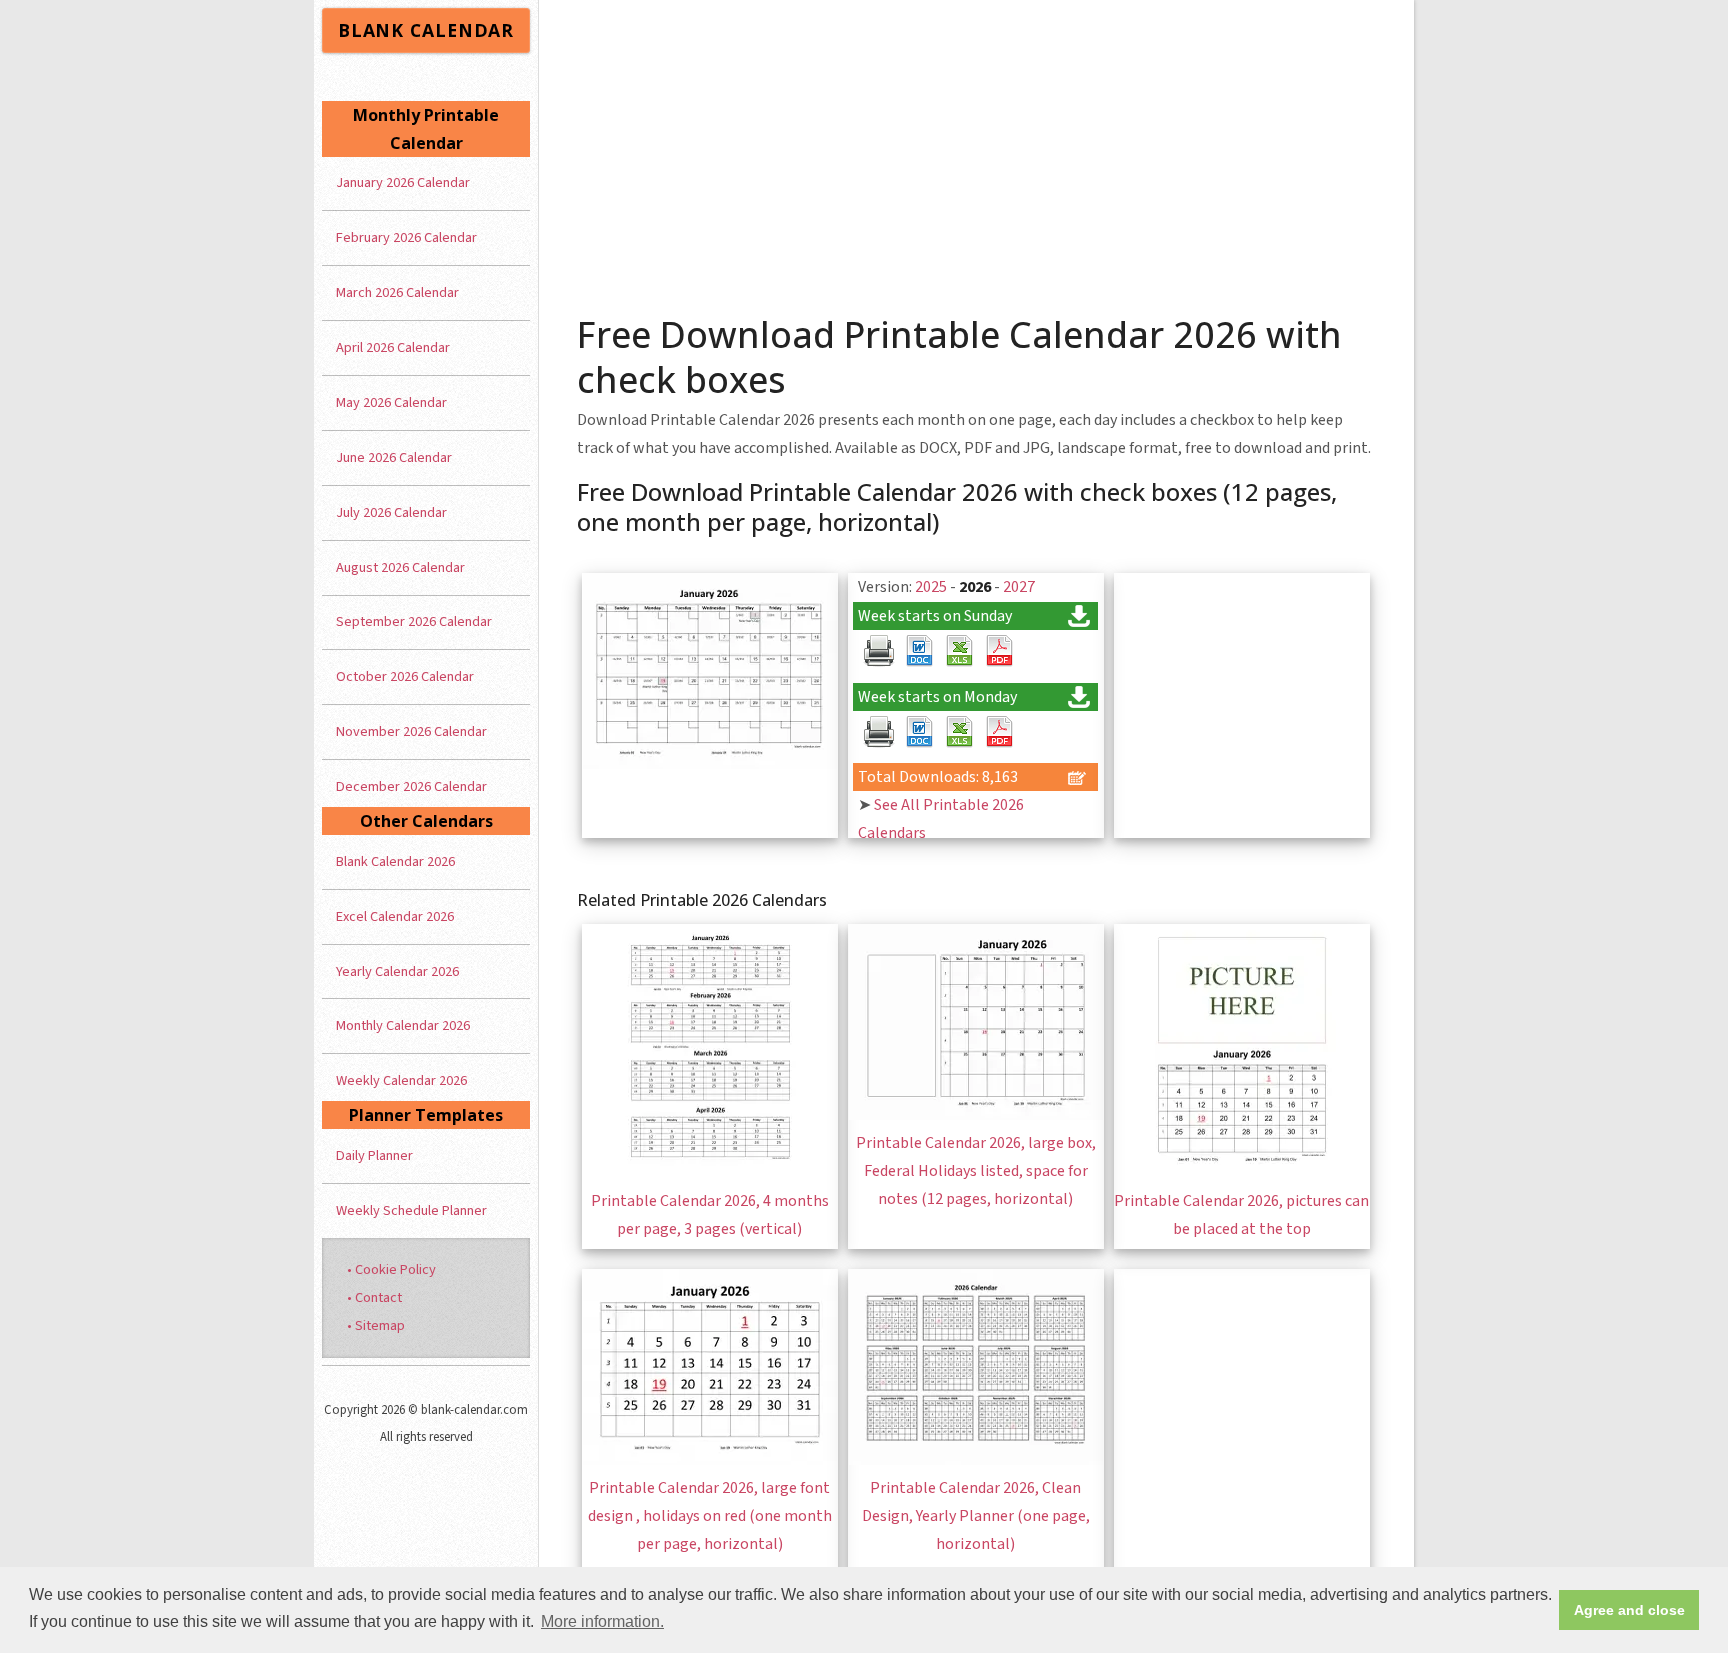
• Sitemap (376, 1325)
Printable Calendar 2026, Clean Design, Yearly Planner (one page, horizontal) (976, 1516)
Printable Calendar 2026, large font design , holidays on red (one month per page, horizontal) (710, 1516)
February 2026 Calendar (406, 237)
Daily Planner (374, 1155)
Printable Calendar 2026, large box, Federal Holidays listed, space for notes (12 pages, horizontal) (976, 1171)
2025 (931, 587)
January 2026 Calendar (403, 182)
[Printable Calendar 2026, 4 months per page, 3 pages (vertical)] (710, 1173)
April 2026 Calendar (393, 347)
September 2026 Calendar (414, 621)
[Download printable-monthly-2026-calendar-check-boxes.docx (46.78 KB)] (919, 651)
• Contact (374, 1297)
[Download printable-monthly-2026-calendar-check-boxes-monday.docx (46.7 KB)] (919, 732)
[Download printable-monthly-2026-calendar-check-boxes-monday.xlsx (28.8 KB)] (959, 732)
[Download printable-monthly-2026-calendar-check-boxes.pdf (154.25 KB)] (999, 651)
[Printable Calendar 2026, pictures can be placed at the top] (1242, 1173)
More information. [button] (602, 1621)
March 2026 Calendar (397, 292)
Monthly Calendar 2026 (403, 1025)
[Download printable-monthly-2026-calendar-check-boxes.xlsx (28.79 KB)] (959, 651)
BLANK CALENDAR (426, 30)
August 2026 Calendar (400, 567)
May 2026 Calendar (391, 402)
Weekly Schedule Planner (411, 1210)
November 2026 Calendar (411, 731)
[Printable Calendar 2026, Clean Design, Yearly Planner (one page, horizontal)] (976, 1460)
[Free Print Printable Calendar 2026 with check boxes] (879, 651)
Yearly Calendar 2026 (397, 971)
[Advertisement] (977, 150)
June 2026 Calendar (394, 457)
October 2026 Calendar (405, 676)
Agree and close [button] (1629, 1610)
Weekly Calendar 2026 (401, 1080)
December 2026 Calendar (411, 786)
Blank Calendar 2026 (395, 861)
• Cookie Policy (391, 1269)
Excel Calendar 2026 (395, 916)
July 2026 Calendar (391, 512)
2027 (1019, 587)
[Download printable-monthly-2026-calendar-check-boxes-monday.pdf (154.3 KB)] (999, 732)
